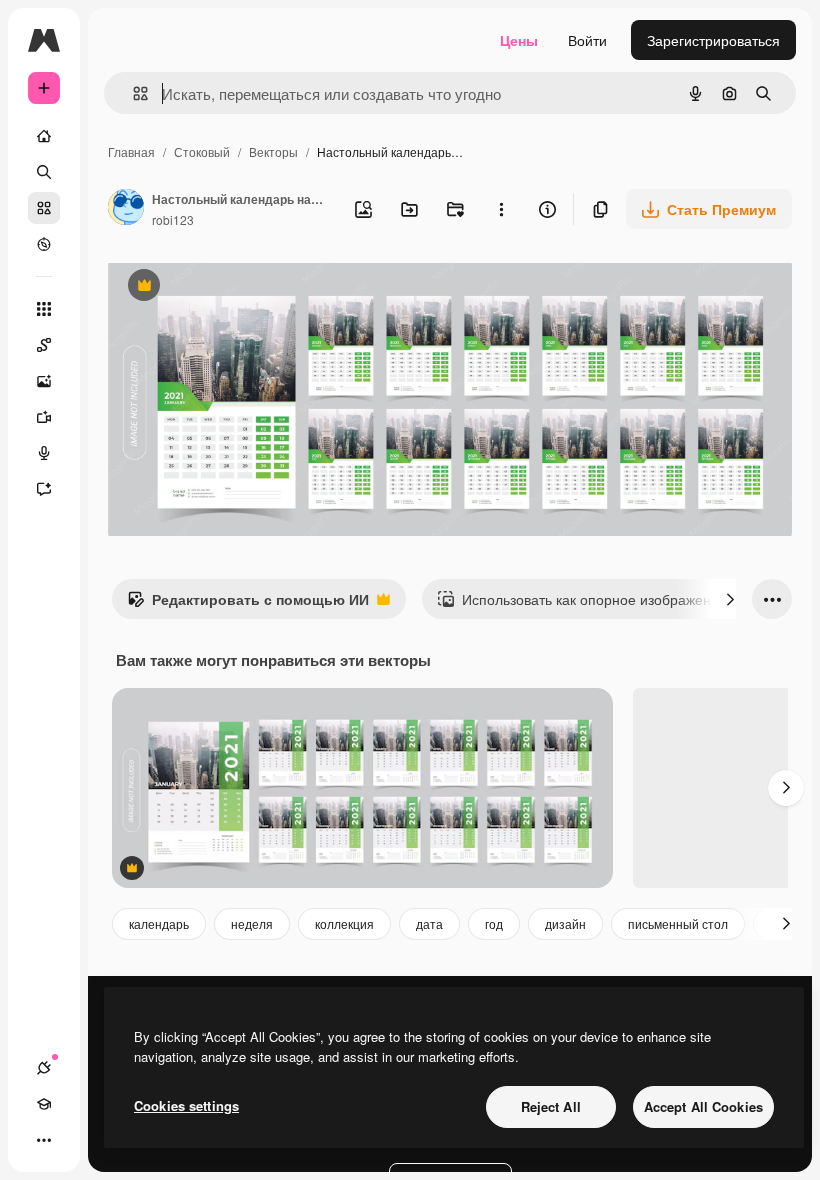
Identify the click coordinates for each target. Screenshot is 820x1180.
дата (429, 923)
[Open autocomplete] (132, 93)
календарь (159, 923)
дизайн (565, 923)
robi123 (173, 219)
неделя (252, 923)
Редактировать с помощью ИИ (248, 604)
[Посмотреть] (44, 244)
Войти (587, 40)
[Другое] (44, 1140)
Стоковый (202, 151)
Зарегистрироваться (713, 40)
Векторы (273, 151)
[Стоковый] (44, 208)
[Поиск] (44, 172)
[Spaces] (44, 345)
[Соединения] (44, 1068)
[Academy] (44, 1104)
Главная (131, 151)
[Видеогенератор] (44, 417)
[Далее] (730, 599)
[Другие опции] (501, 209)
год (494, 923)
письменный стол (678, 923)
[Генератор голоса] (44, 453)
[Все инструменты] (44, 309)
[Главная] (44, 136)
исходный (242, 287)
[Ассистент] (44, 489)
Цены (519, 40)
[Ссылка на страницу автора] (126, 209)
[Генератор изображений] (44, 381)
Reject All (551, 1106)
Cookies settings (186, 1105)
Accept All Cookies (703, 1106)
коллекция (344, 923)
